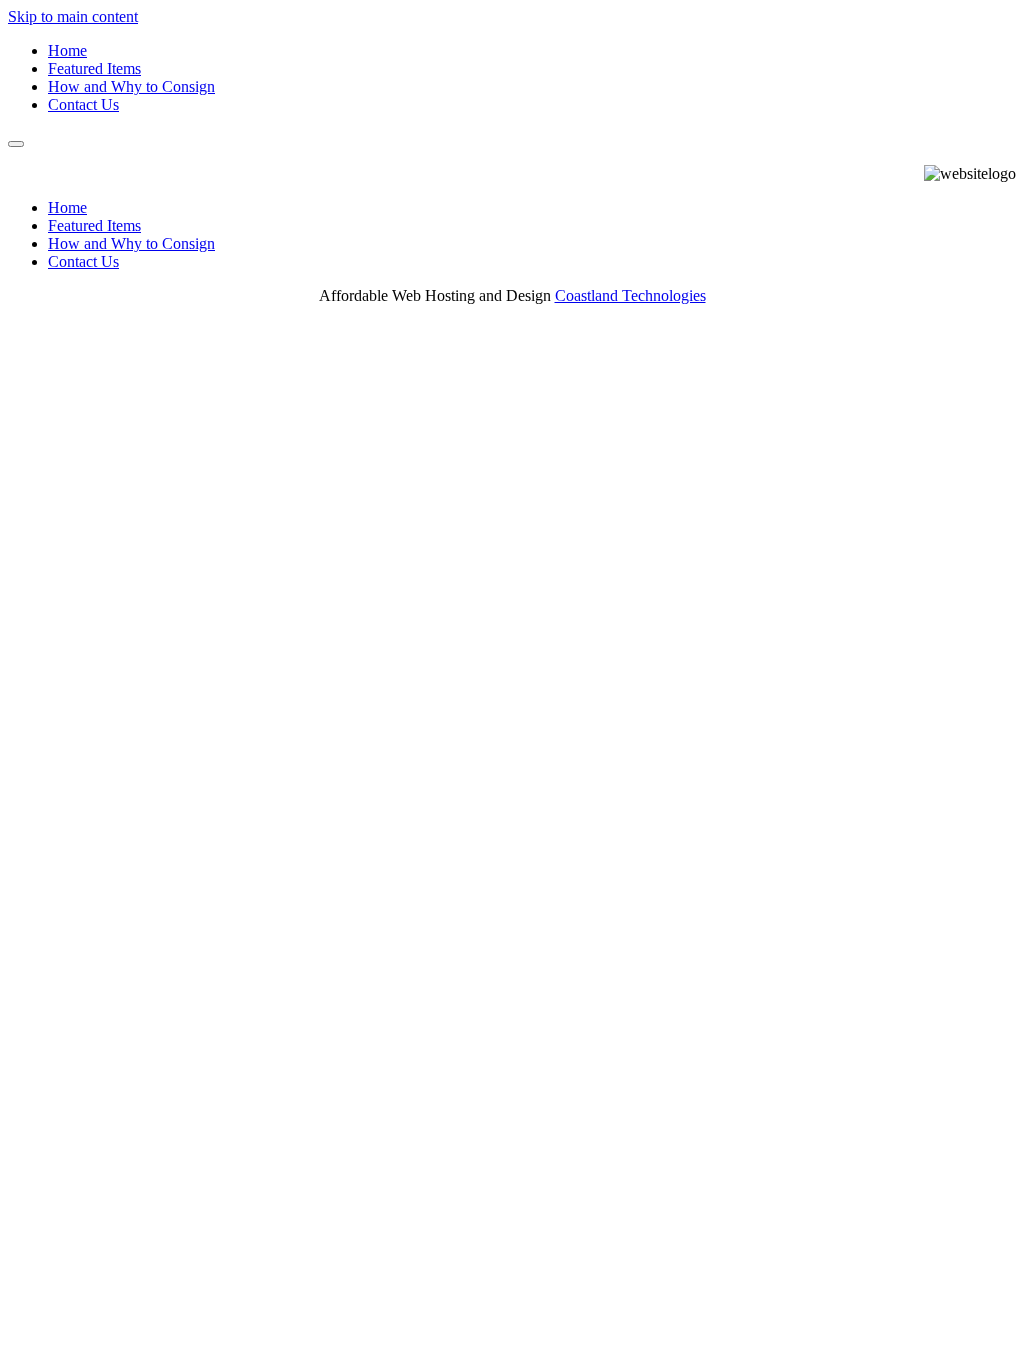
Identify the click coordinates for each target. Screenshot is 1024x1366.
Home (67, 50)
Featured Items (94, 68)
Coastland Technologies (630, 295)
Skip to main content (73, 16)
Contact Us (83, 104)
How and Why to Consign (131, 86)
